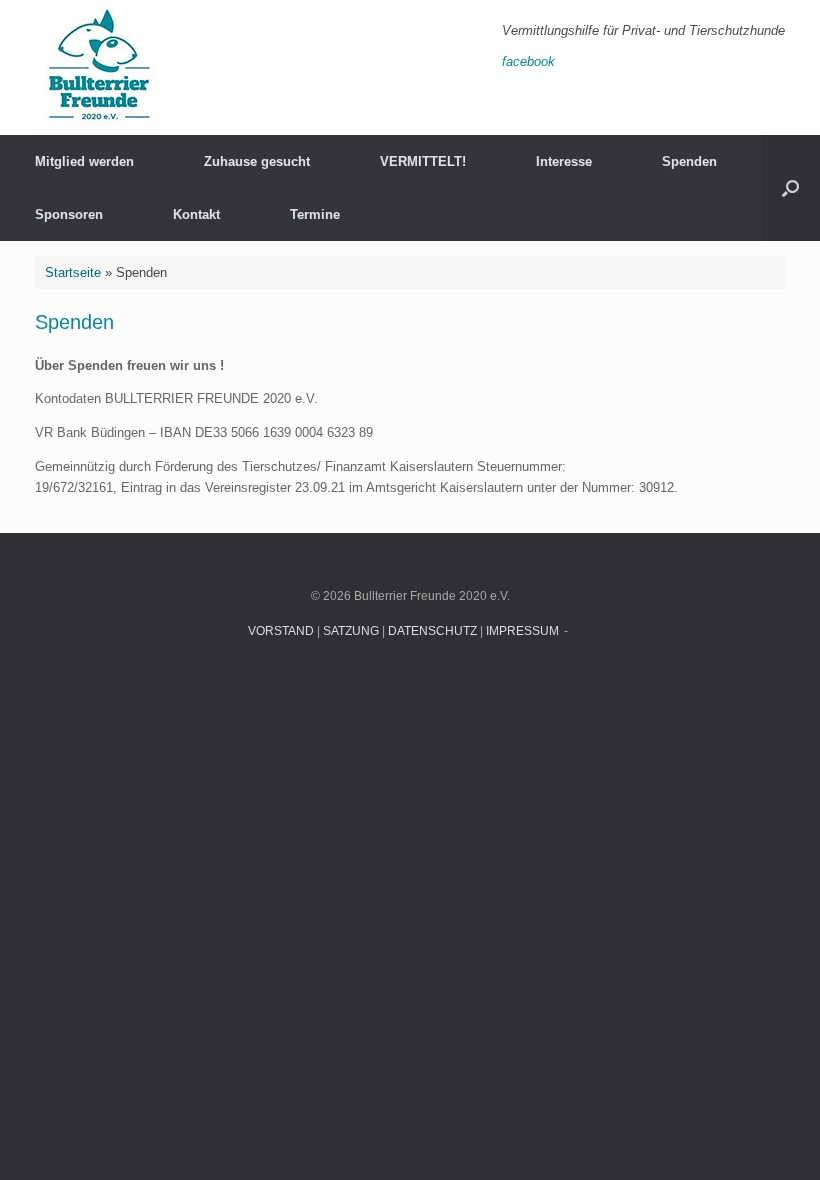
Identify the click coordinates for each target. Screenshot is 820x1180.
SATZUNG (351, 631)
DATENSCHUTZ (432, 631)
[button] (790, 188)
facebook (528, 61)
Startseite (73, 272)
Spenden (689, 161)
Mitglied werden (84, 161)
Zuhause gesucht (257, 161)
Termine (315, 214)
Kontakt (196, 214)
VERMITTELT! (423, 161)
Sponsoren (69, 214)
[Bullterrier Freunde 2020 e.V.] (97, 67)
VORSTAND (281, 631)
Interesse (564, 161)
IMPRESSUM (522, 631)
